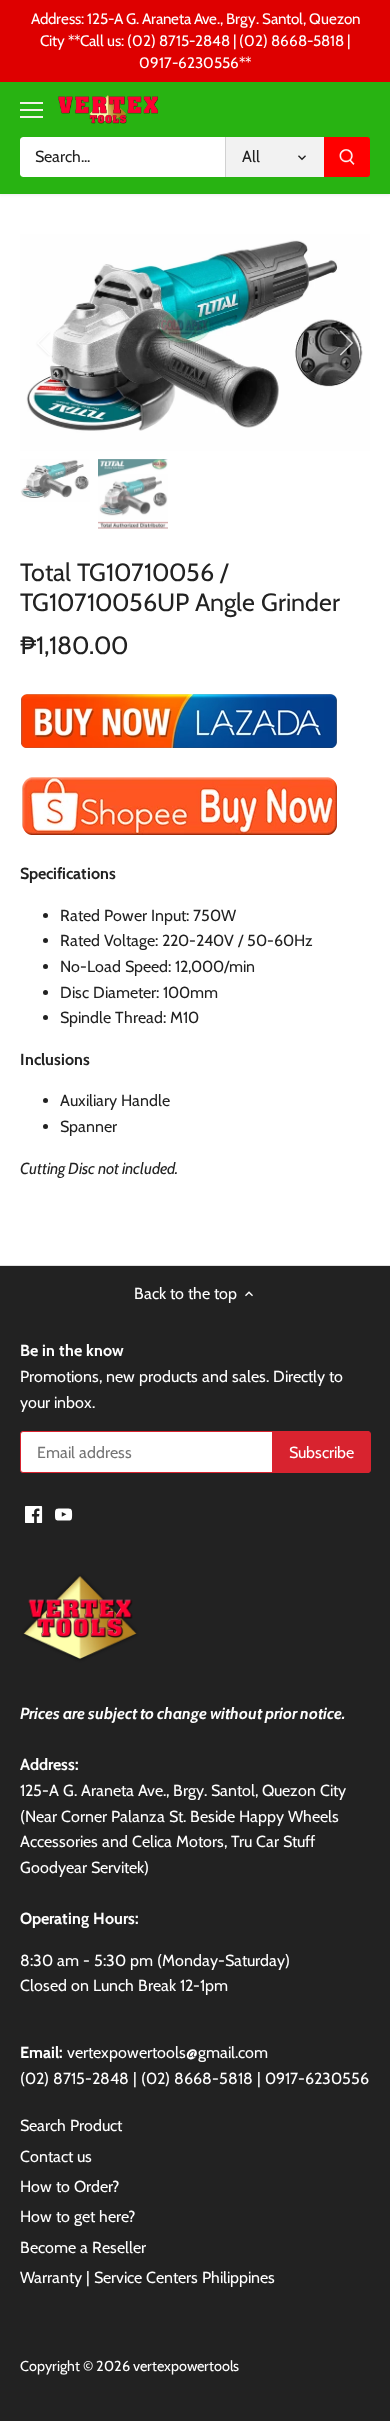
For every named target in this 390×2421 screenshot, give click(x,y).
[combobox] (122, 157)
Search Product (71, 2125)
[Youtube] (63, 1514)
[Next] (345, 343)
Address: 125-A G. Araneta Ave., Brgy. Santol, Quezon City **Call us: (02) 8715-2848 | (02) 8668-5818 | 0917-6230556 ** (195, 41)
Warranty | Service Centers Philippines (147, 2277)
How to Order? (69, 2186)
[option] (195, 342)
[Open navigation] (31, 110)
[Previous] (45, 343)
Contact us (56, 2156)
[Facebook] (33, 1514)
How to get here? (77, 2216)
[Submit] (347, 157)
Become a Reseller (83, 2247)
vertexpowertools (186, 2366)
